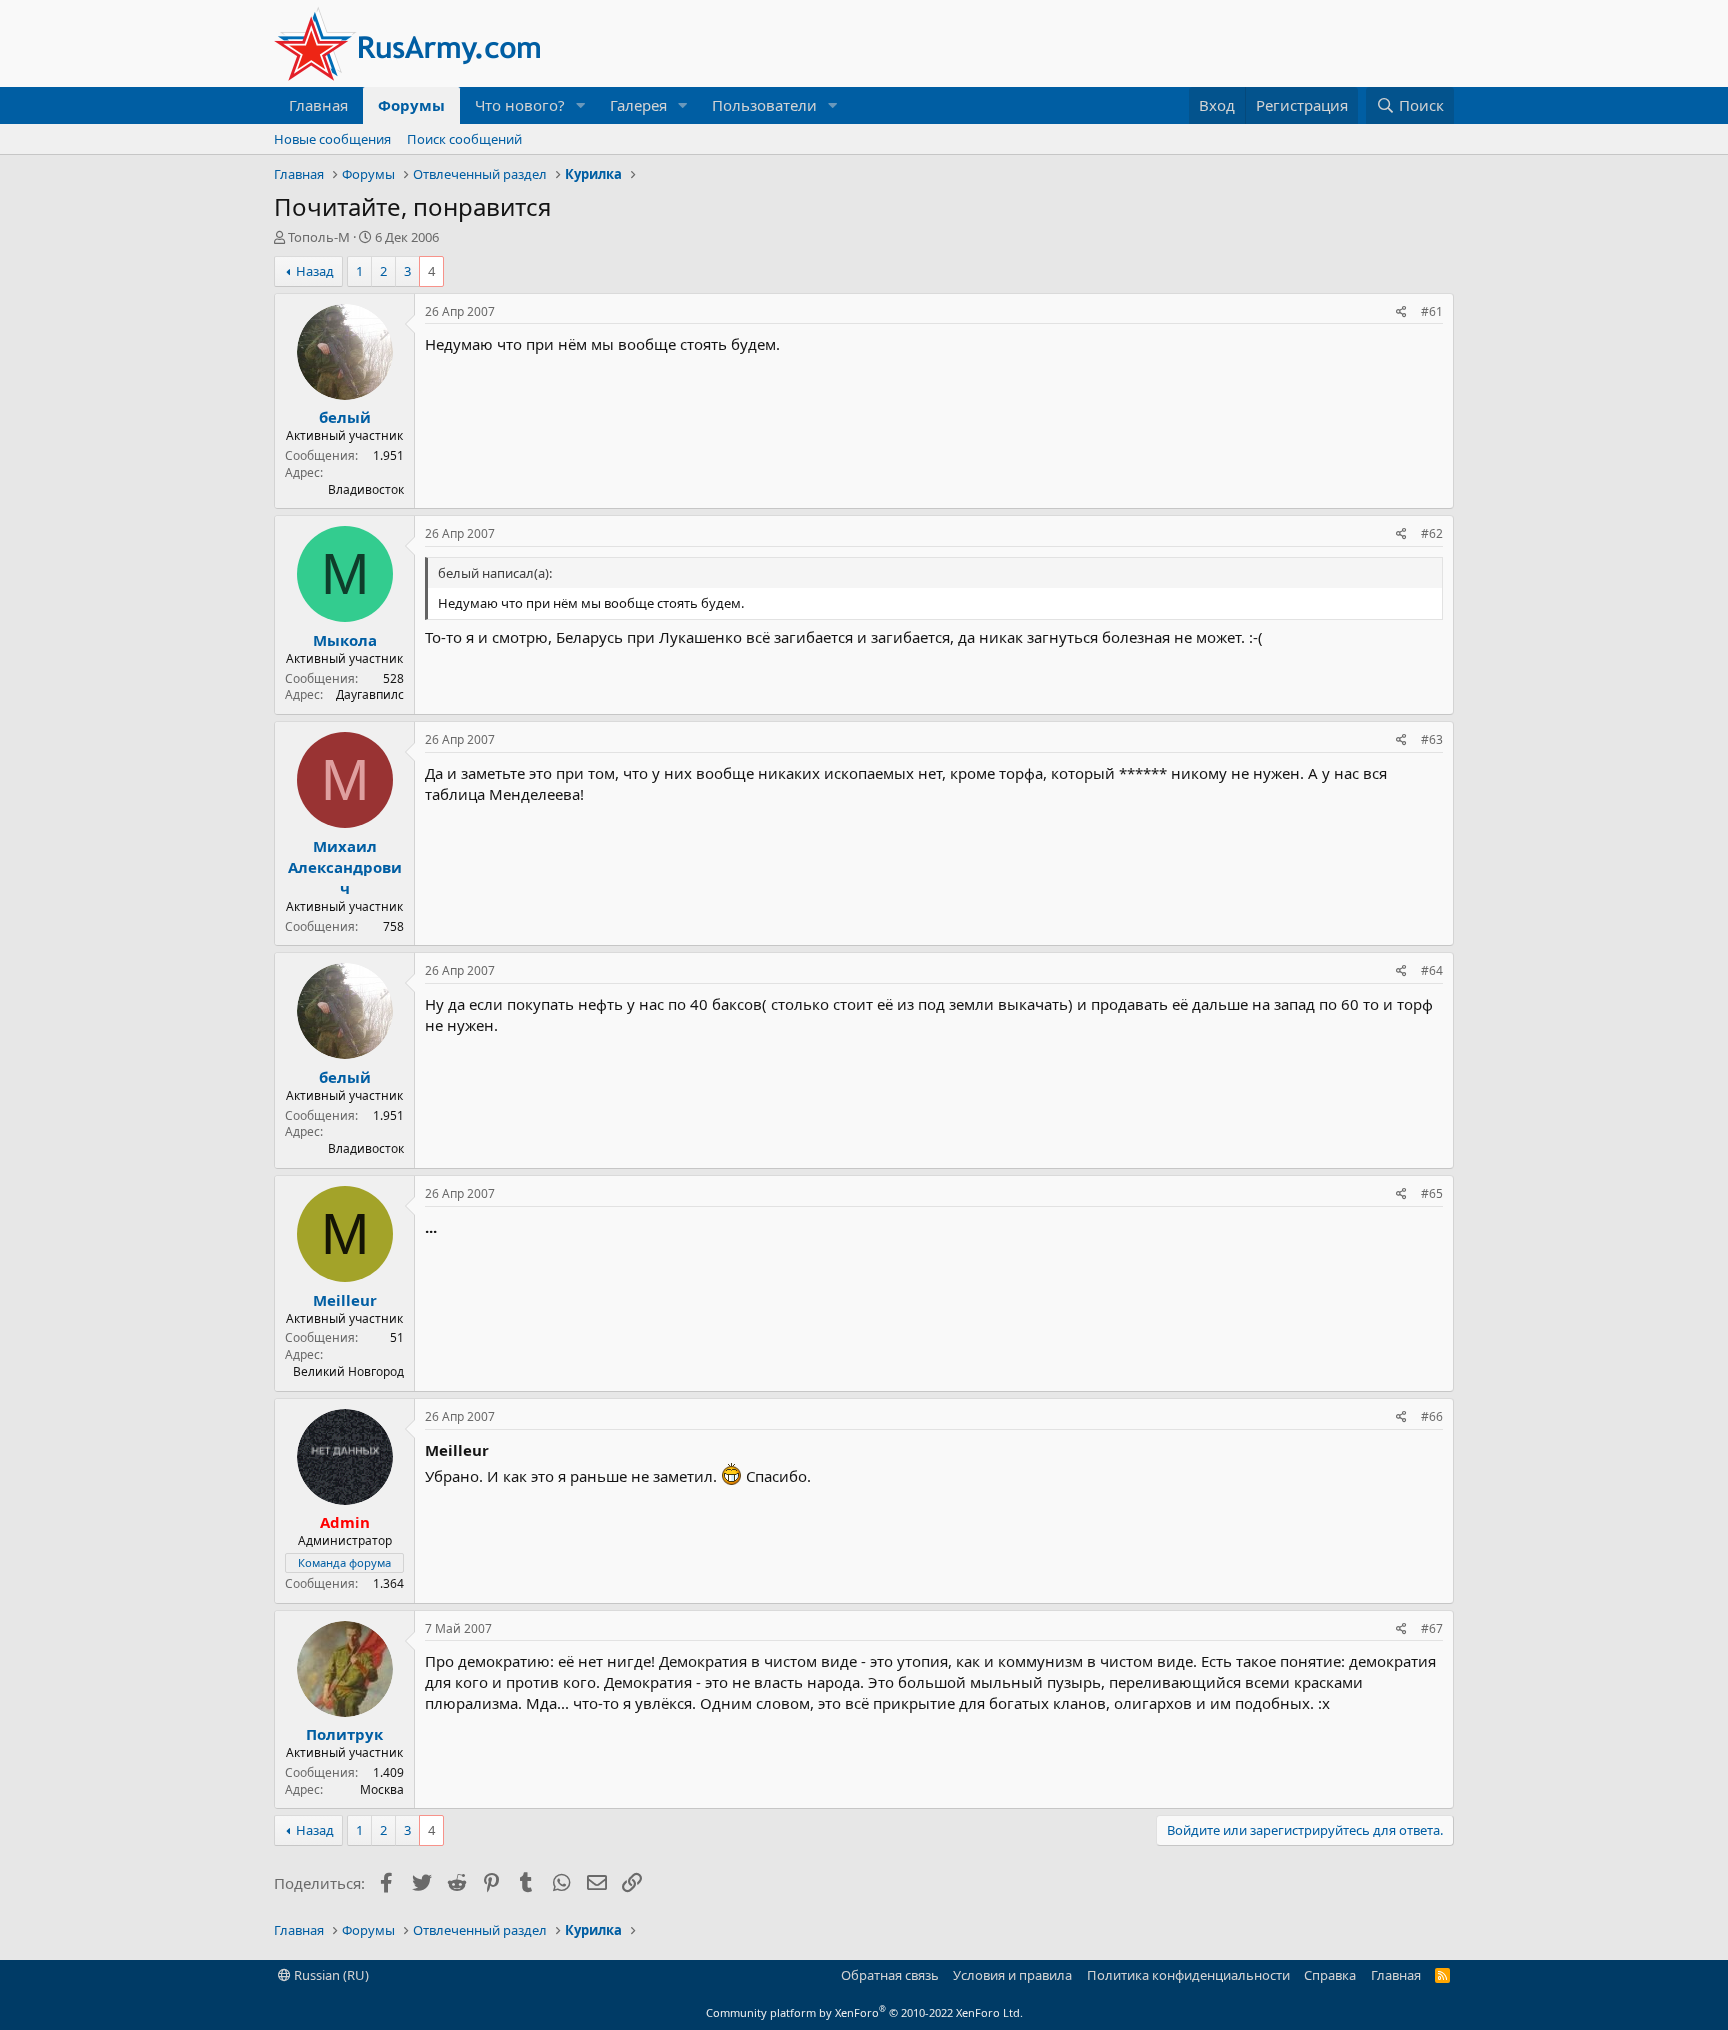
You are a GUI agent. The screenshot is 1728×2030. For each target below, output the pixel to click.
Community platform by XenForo (864, 2012)
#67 (1432, 1628)
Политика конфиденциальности (1188, 1975)
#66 (1432, 1416)
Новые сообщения (332, 139)
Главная (318, 105)
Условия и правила (1012, 1975)
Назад (315, 271)
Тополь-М (319, 237)
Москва (382, 1789)
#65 (1432, 1193)
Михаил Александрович (345, 867)
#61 (1432, 311)
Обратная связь (890, 1975)
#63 (1432, 739)
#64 (1432, 970)
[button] (581, 105)
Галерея (638, 105)
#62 (1432, 533)
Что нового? (520, 105)
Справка (1330, 1975)
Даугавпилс (370, 694)
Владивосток (366, 489)
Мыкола (345, 640)
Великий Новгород (348, 1371)
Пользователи (764, 105)
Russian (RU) (330, 1975)
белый (345, 417)
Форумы (411, 105)
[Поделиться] (1401, 312)
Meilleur (345, 1300)
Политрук (344, 1734)
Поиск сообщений (464, 139)
